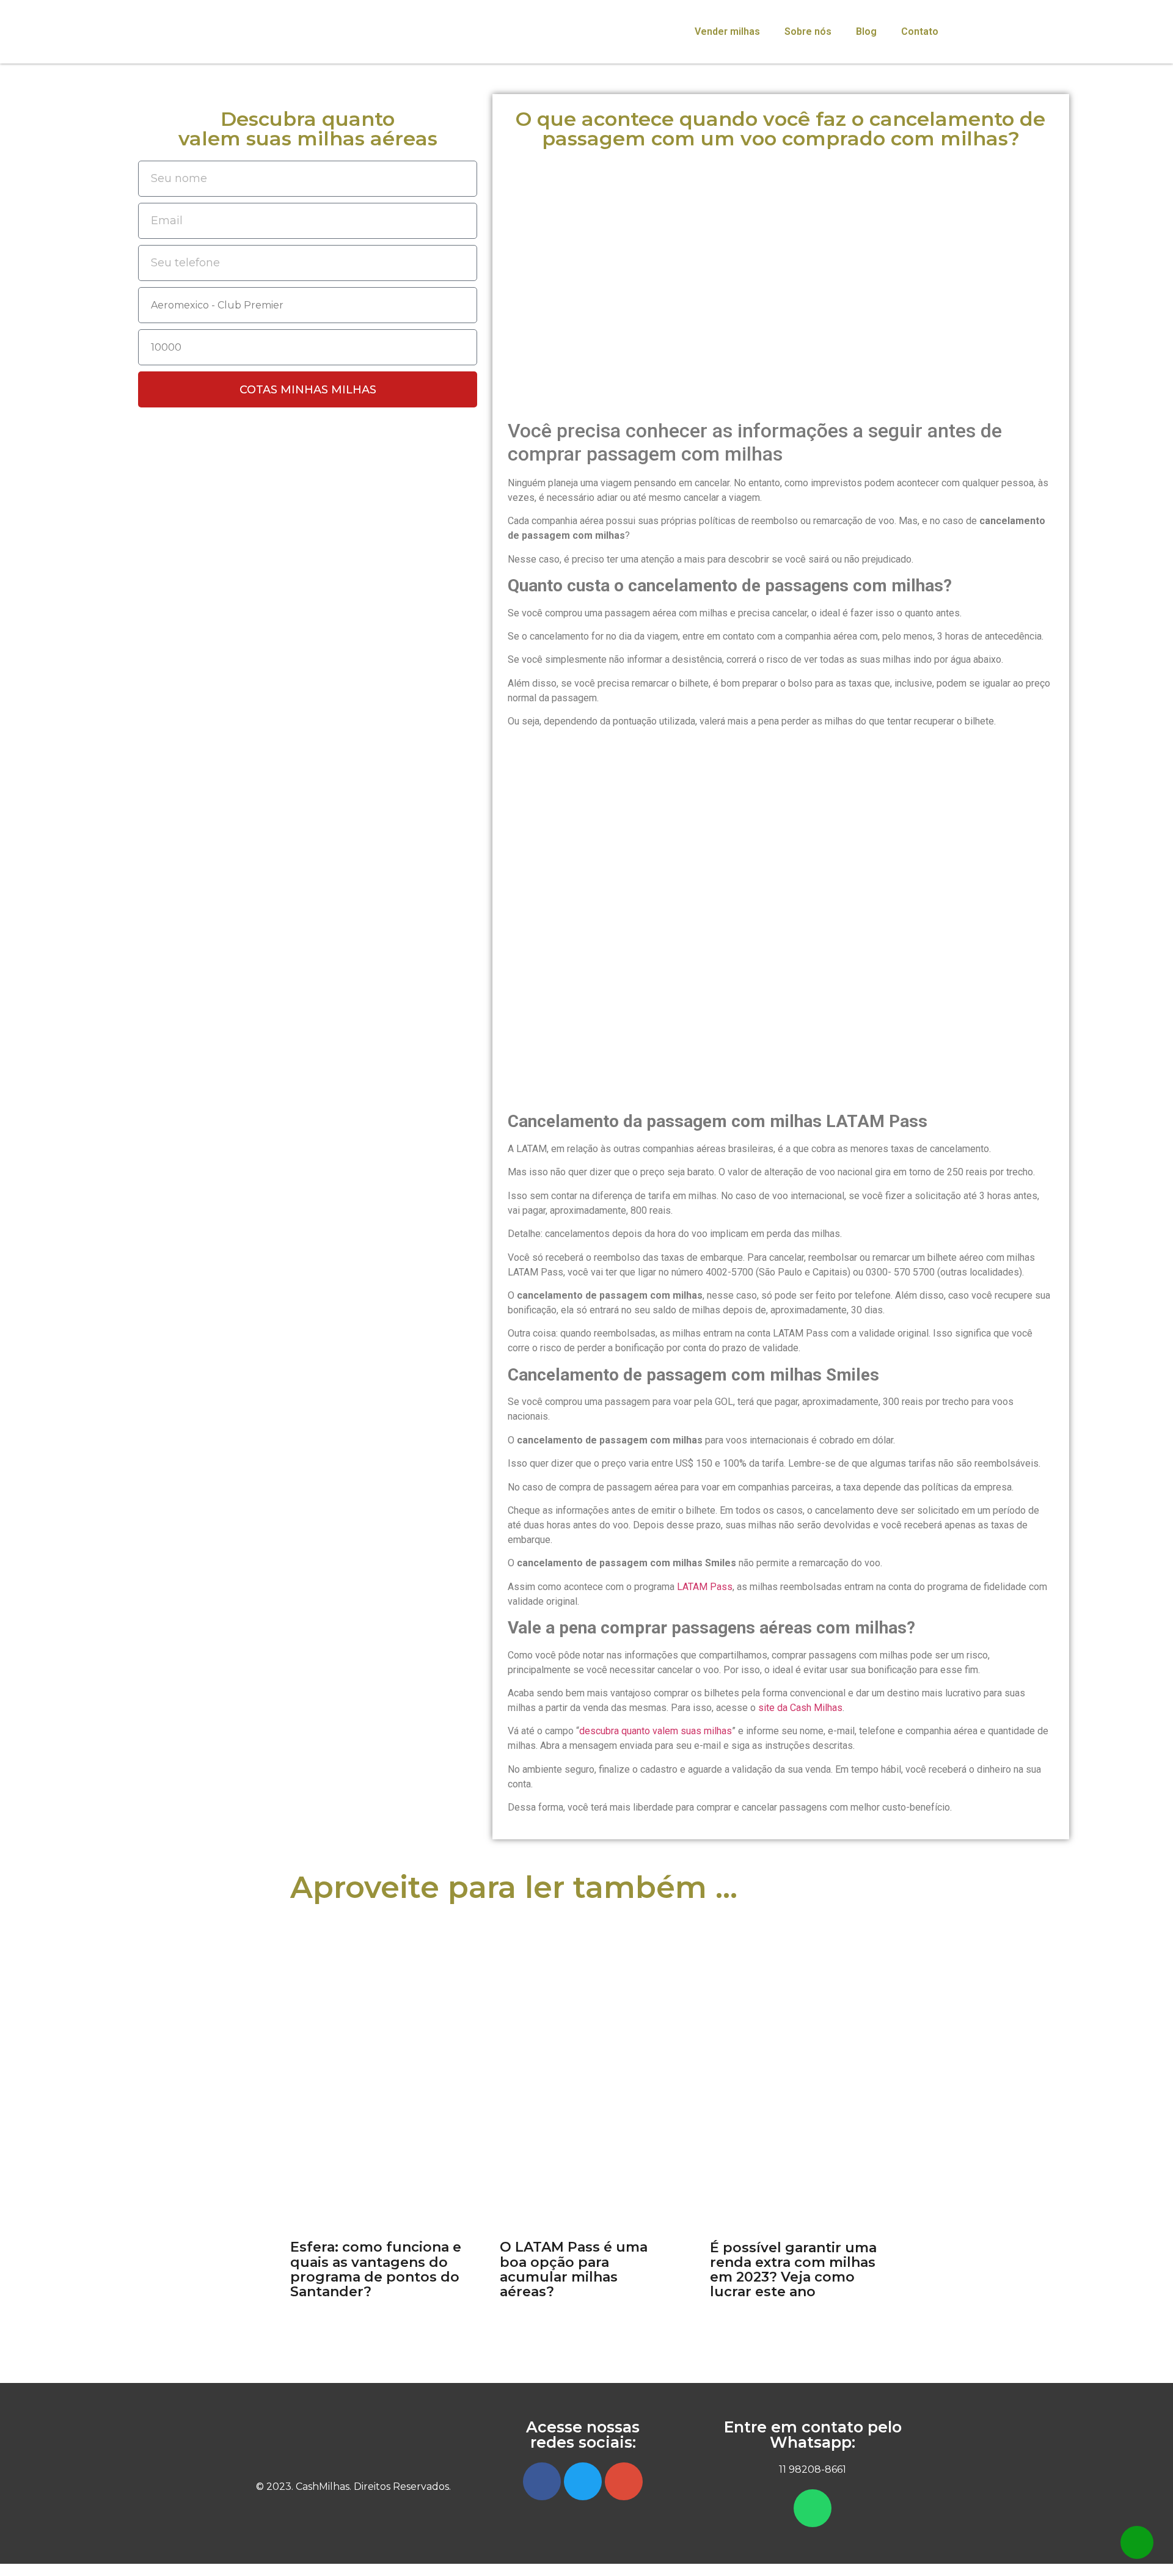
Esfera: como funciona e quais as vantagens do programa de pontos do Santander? (376, 2269)
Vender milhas (727, 31)
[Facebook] (542, 2481)
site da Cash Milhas (800, 1708)
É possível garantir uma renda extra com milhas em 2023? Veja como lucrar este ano (793, 2270)
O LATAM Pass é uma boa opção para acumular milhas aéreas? (574, 2269)
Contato (920, 31)
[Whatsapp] (813, 2508)
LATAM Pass (705, 1587)
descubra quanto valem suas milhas (656, 1731)
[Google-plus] (624, 2481)
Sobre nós (808, 31)
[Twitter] (583, 2481)
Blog (866, 31)
